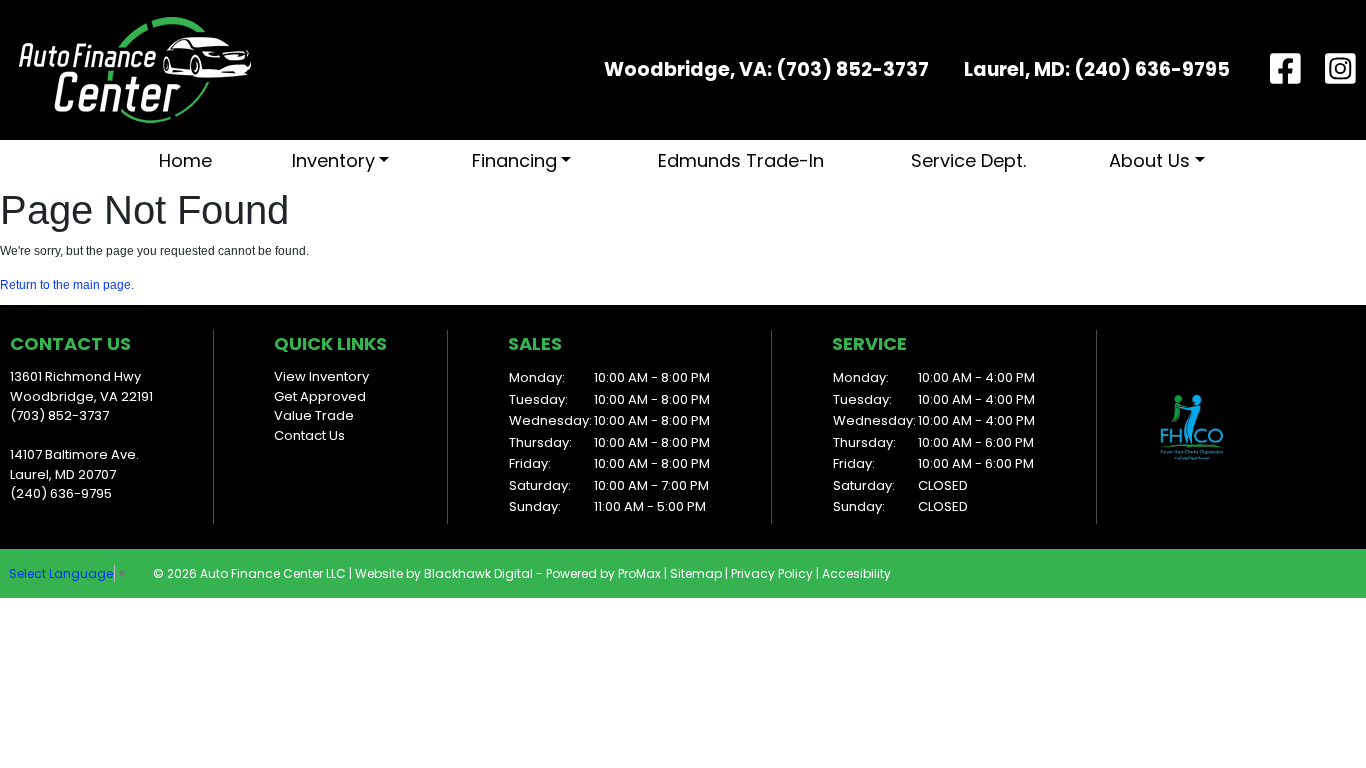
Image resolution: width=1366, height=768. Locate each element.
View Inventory (321, 376)
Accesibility (856, 573)
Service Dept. (968, 160)
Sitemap (696, 573)
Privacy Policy (772, 573)
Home (185, 160)
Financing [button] (514, 160)
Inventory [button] (333, 160)
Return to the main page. (67, 285)
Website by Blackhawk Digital (444, 573)
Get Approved (320, 396)
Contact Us (309, 435)
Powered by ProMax (603, 573)
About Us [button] (1149, 160)
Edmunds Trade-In (741, 160)
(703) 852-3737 (852, 69)
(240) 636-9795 (1152, 69)
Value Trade (314, 415)
